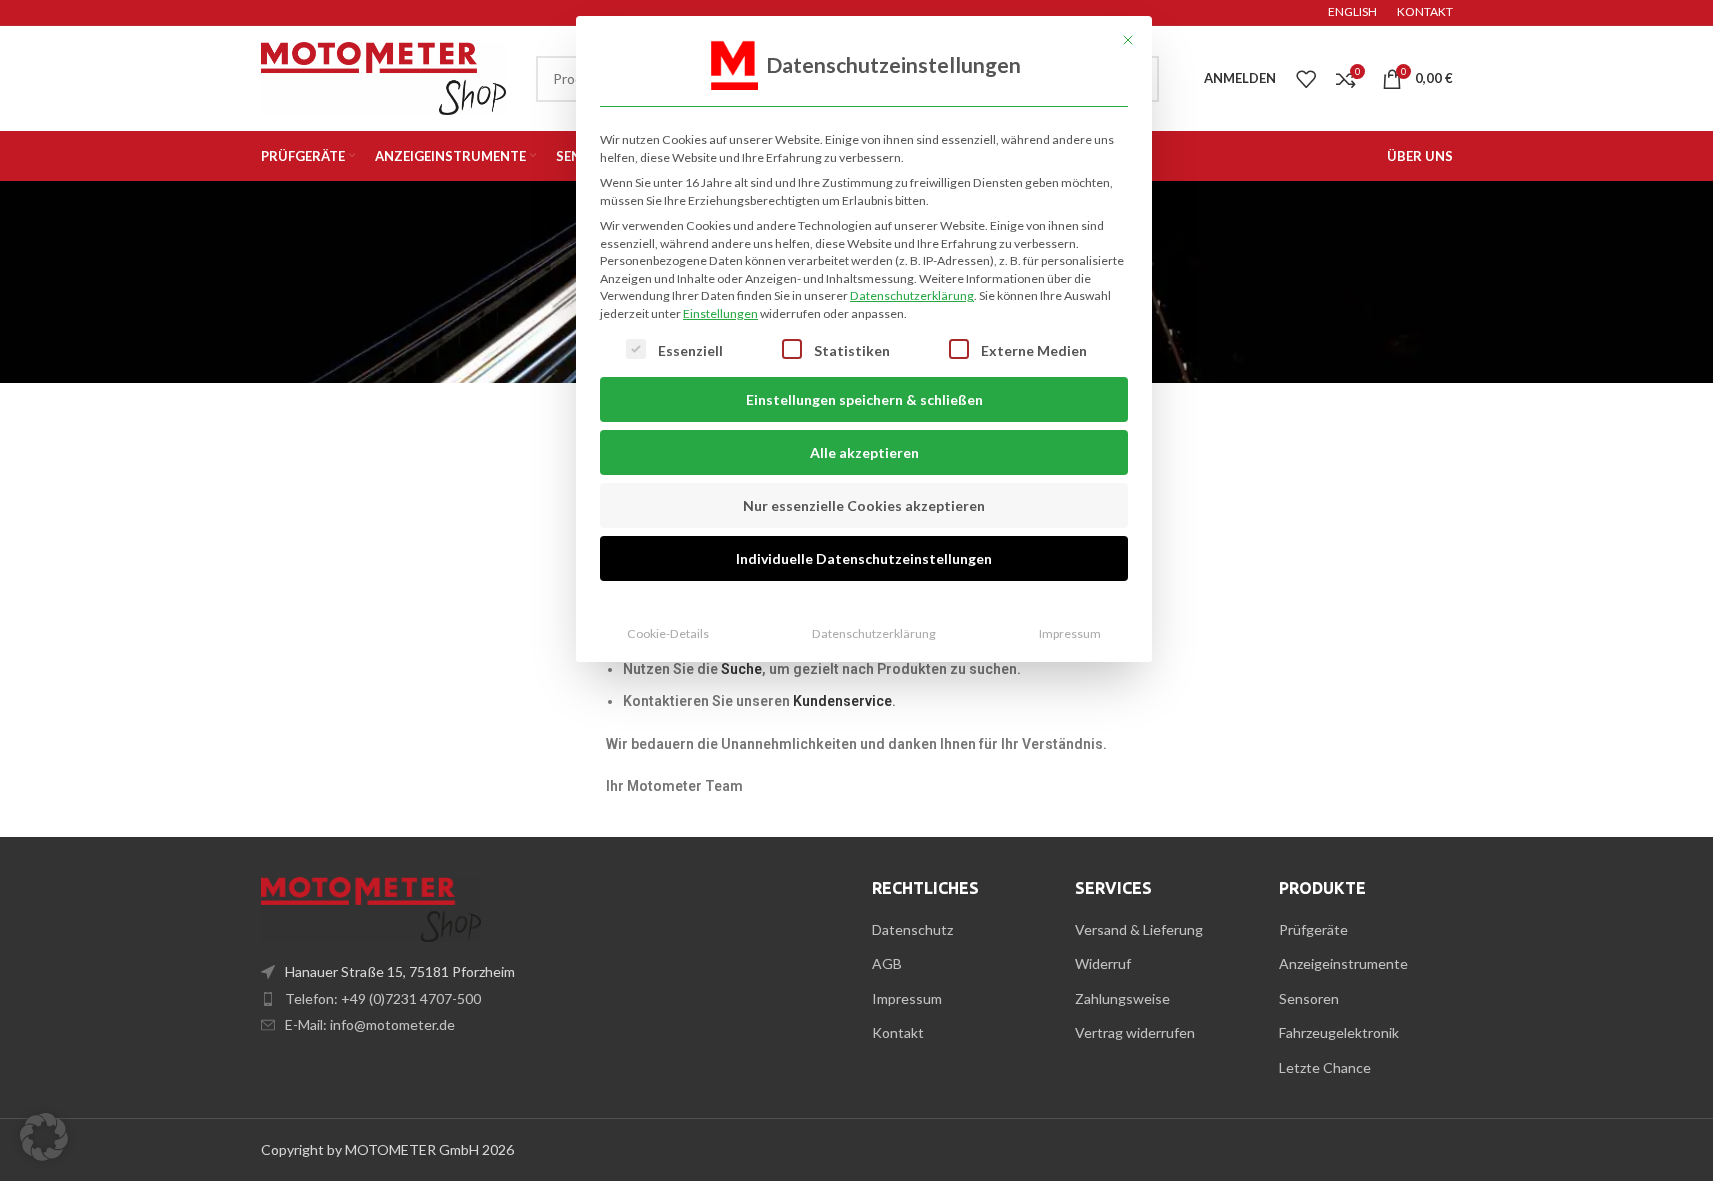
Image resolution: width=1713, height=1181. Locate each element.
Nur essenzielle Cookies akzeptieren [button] (864, 505)
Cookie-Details (668, 633)
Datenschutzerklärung (912, 295)
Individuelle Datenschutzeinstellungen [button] (864, 558)
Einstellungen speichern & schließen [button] (864, 399)
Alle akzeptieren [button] (864, 452)
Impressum (1070, 633)
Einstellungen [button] (720, 313)
